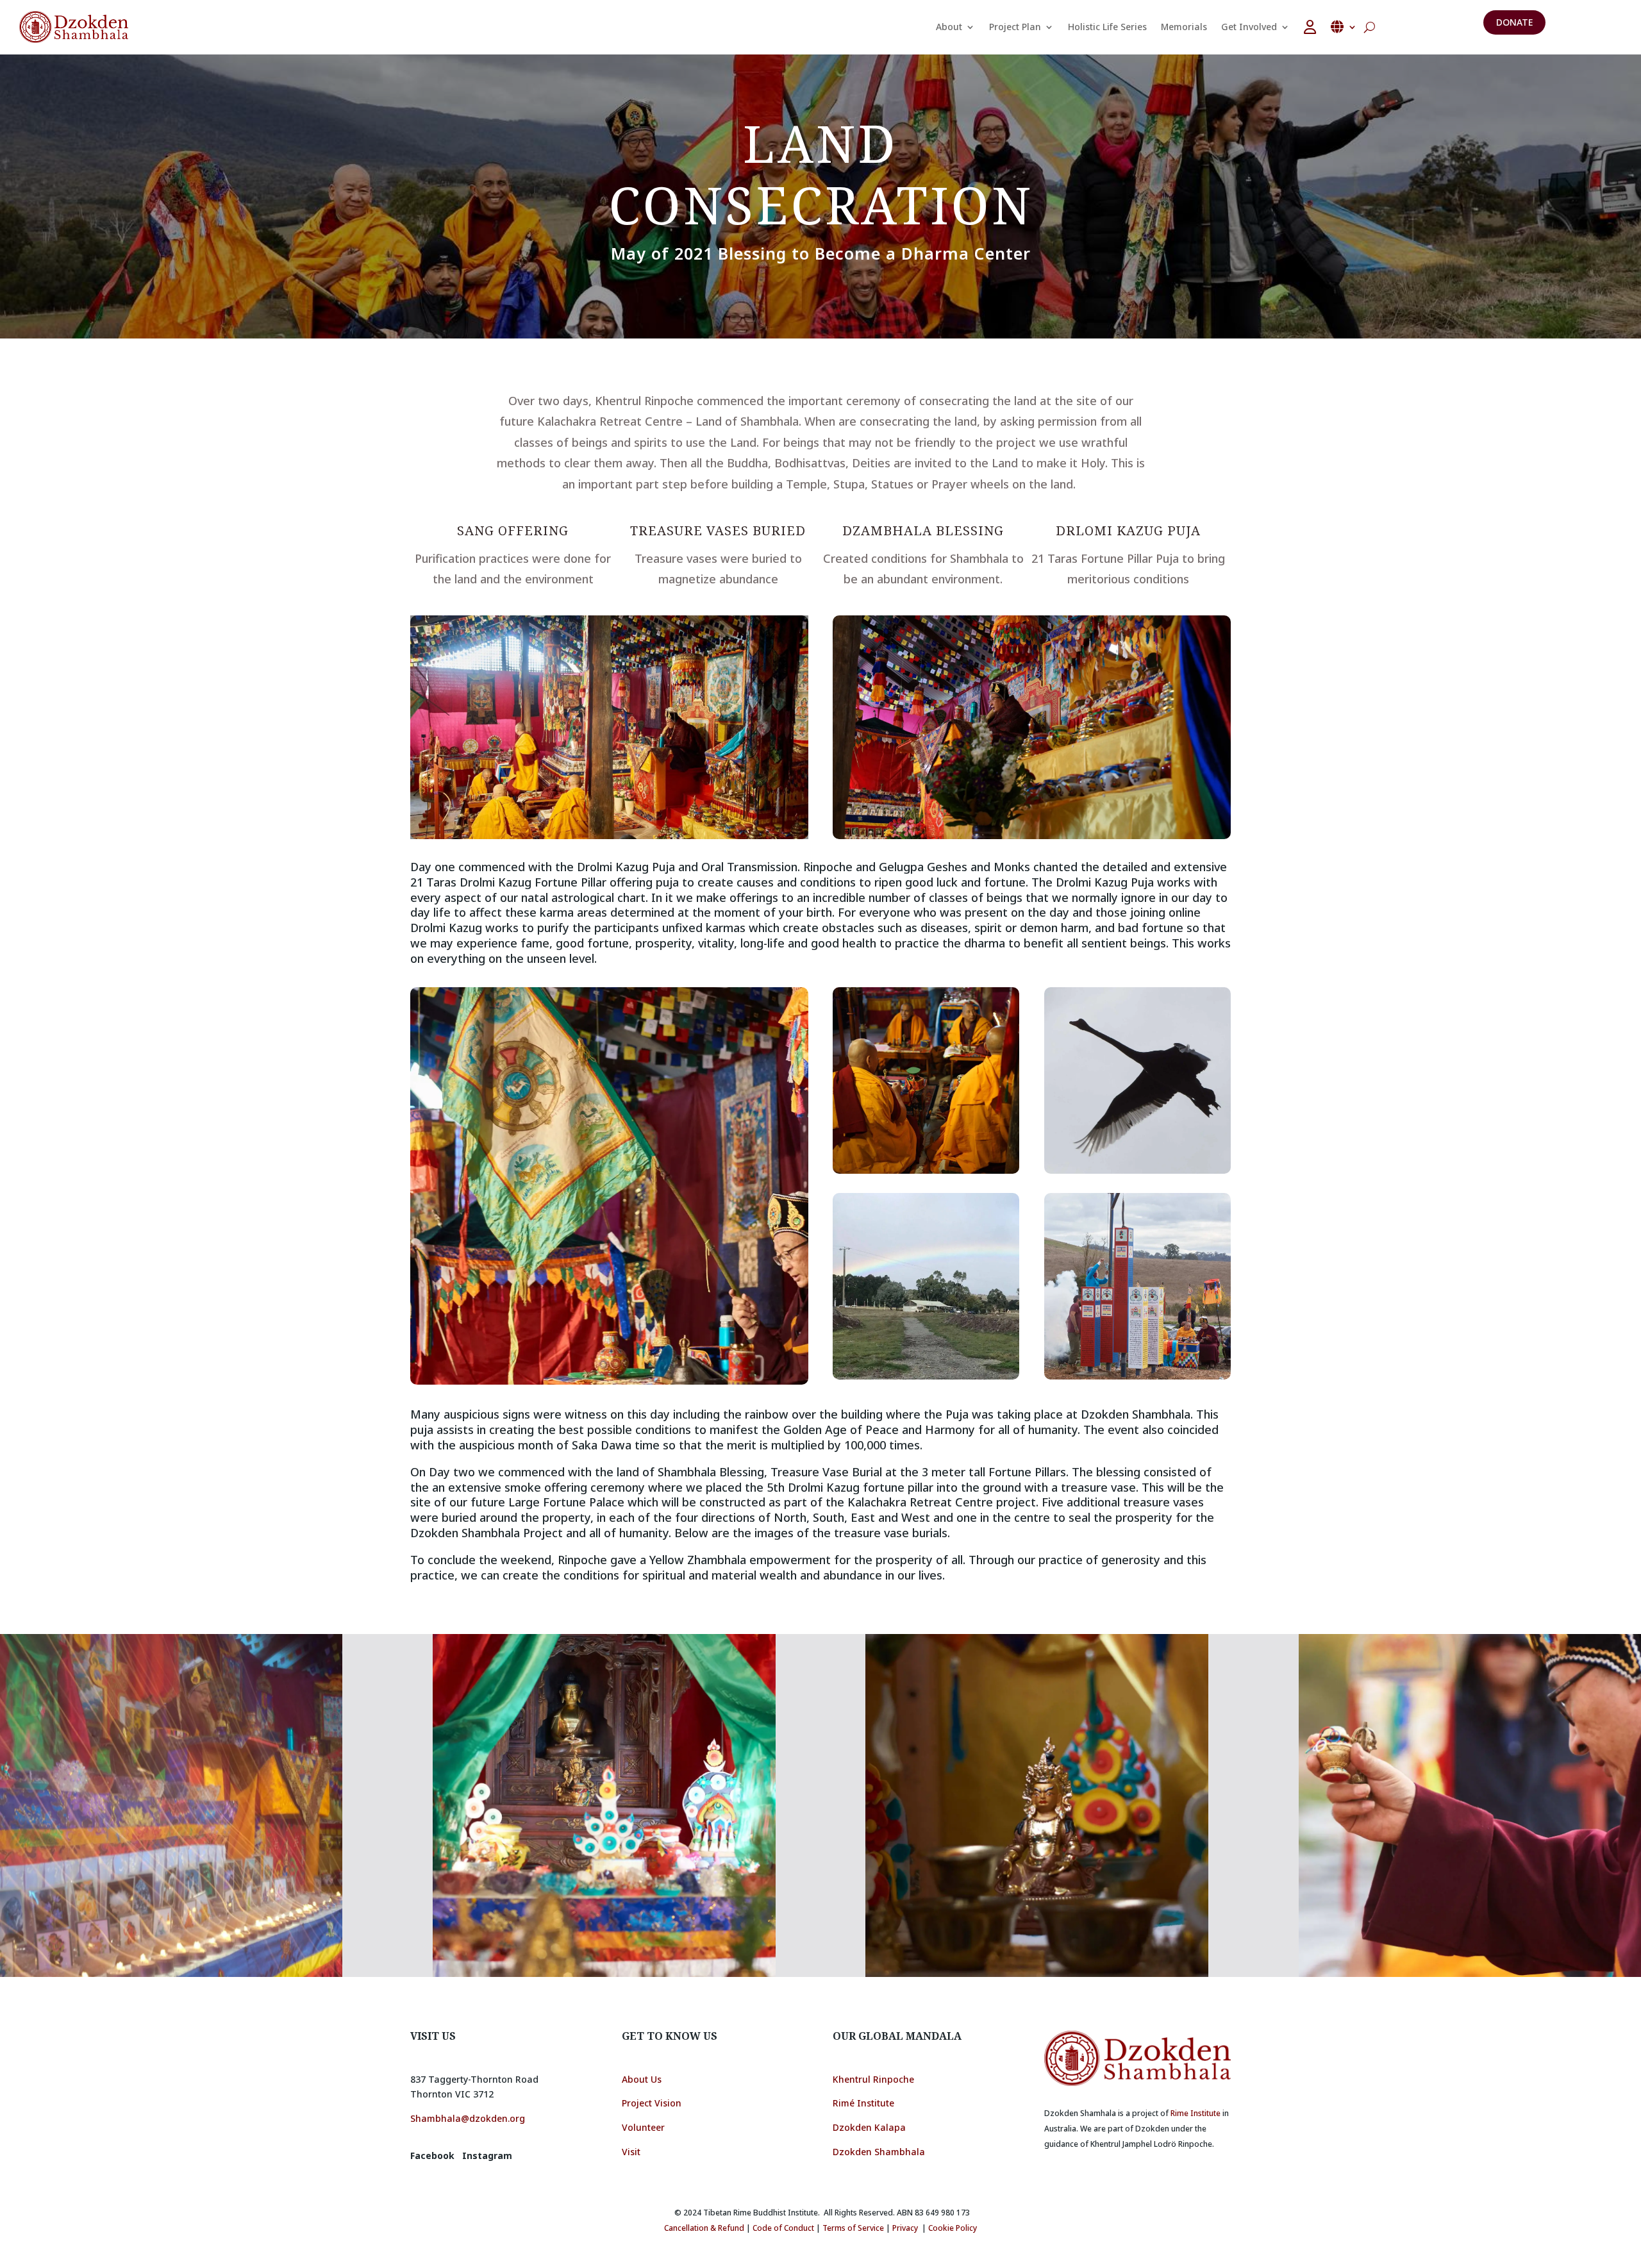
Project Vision (652, 2103)
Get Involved (1249, 27)
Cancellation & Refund (704, 2228)
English (1344, 27)
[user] (1310, 27)
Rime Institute (1195, 2113)
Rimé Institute (863, 2103)
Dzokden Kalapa (869, 2127)
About (949, 27)
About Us (642, 2079)
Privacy (905, 2228)
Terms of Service (853, 2228)
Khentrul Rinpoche (873, 2079)
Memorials (1184, 27)
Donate (1514, 22)
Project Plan (1015, 27)
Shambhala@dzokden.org (468, 2118)
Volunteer (643, 2127)
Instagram (487, 2155)
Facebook (432, 2155)
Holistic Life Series (1107, 27)
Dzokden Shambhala (879, 2152)
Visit (632, 2152)
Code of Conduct (783, 2228)
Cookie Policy (953, 2228)
